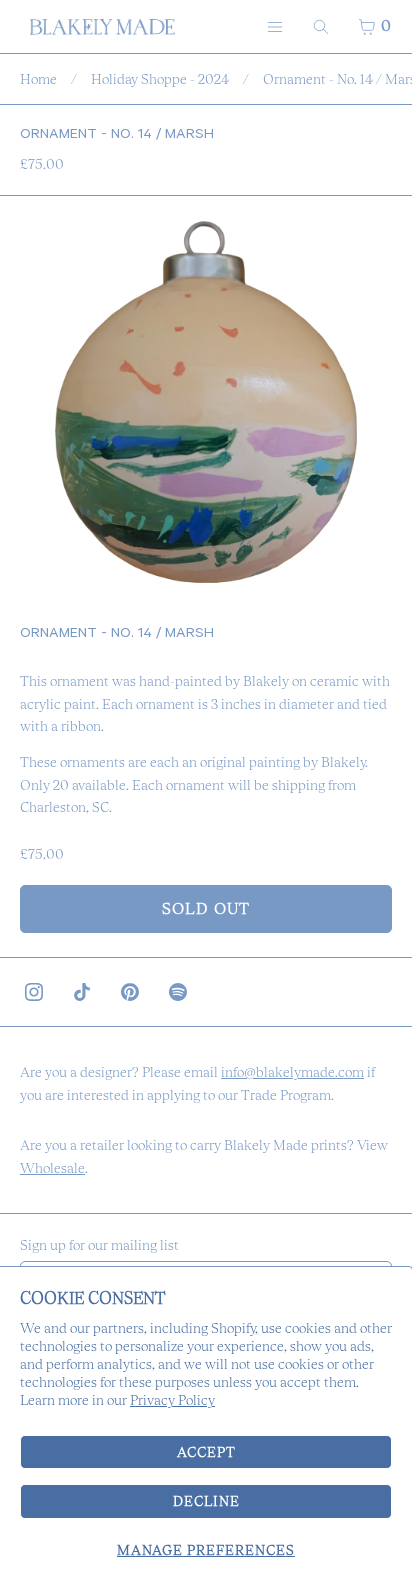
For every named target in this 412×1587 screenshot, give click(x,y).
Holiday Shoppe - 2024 (160, 79)
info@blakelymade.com (292, 1072)
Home (38, 79)
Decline (206, 1501)
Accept (206, 1452)
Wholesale (52, 1168)
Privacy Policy (172, 1400)
